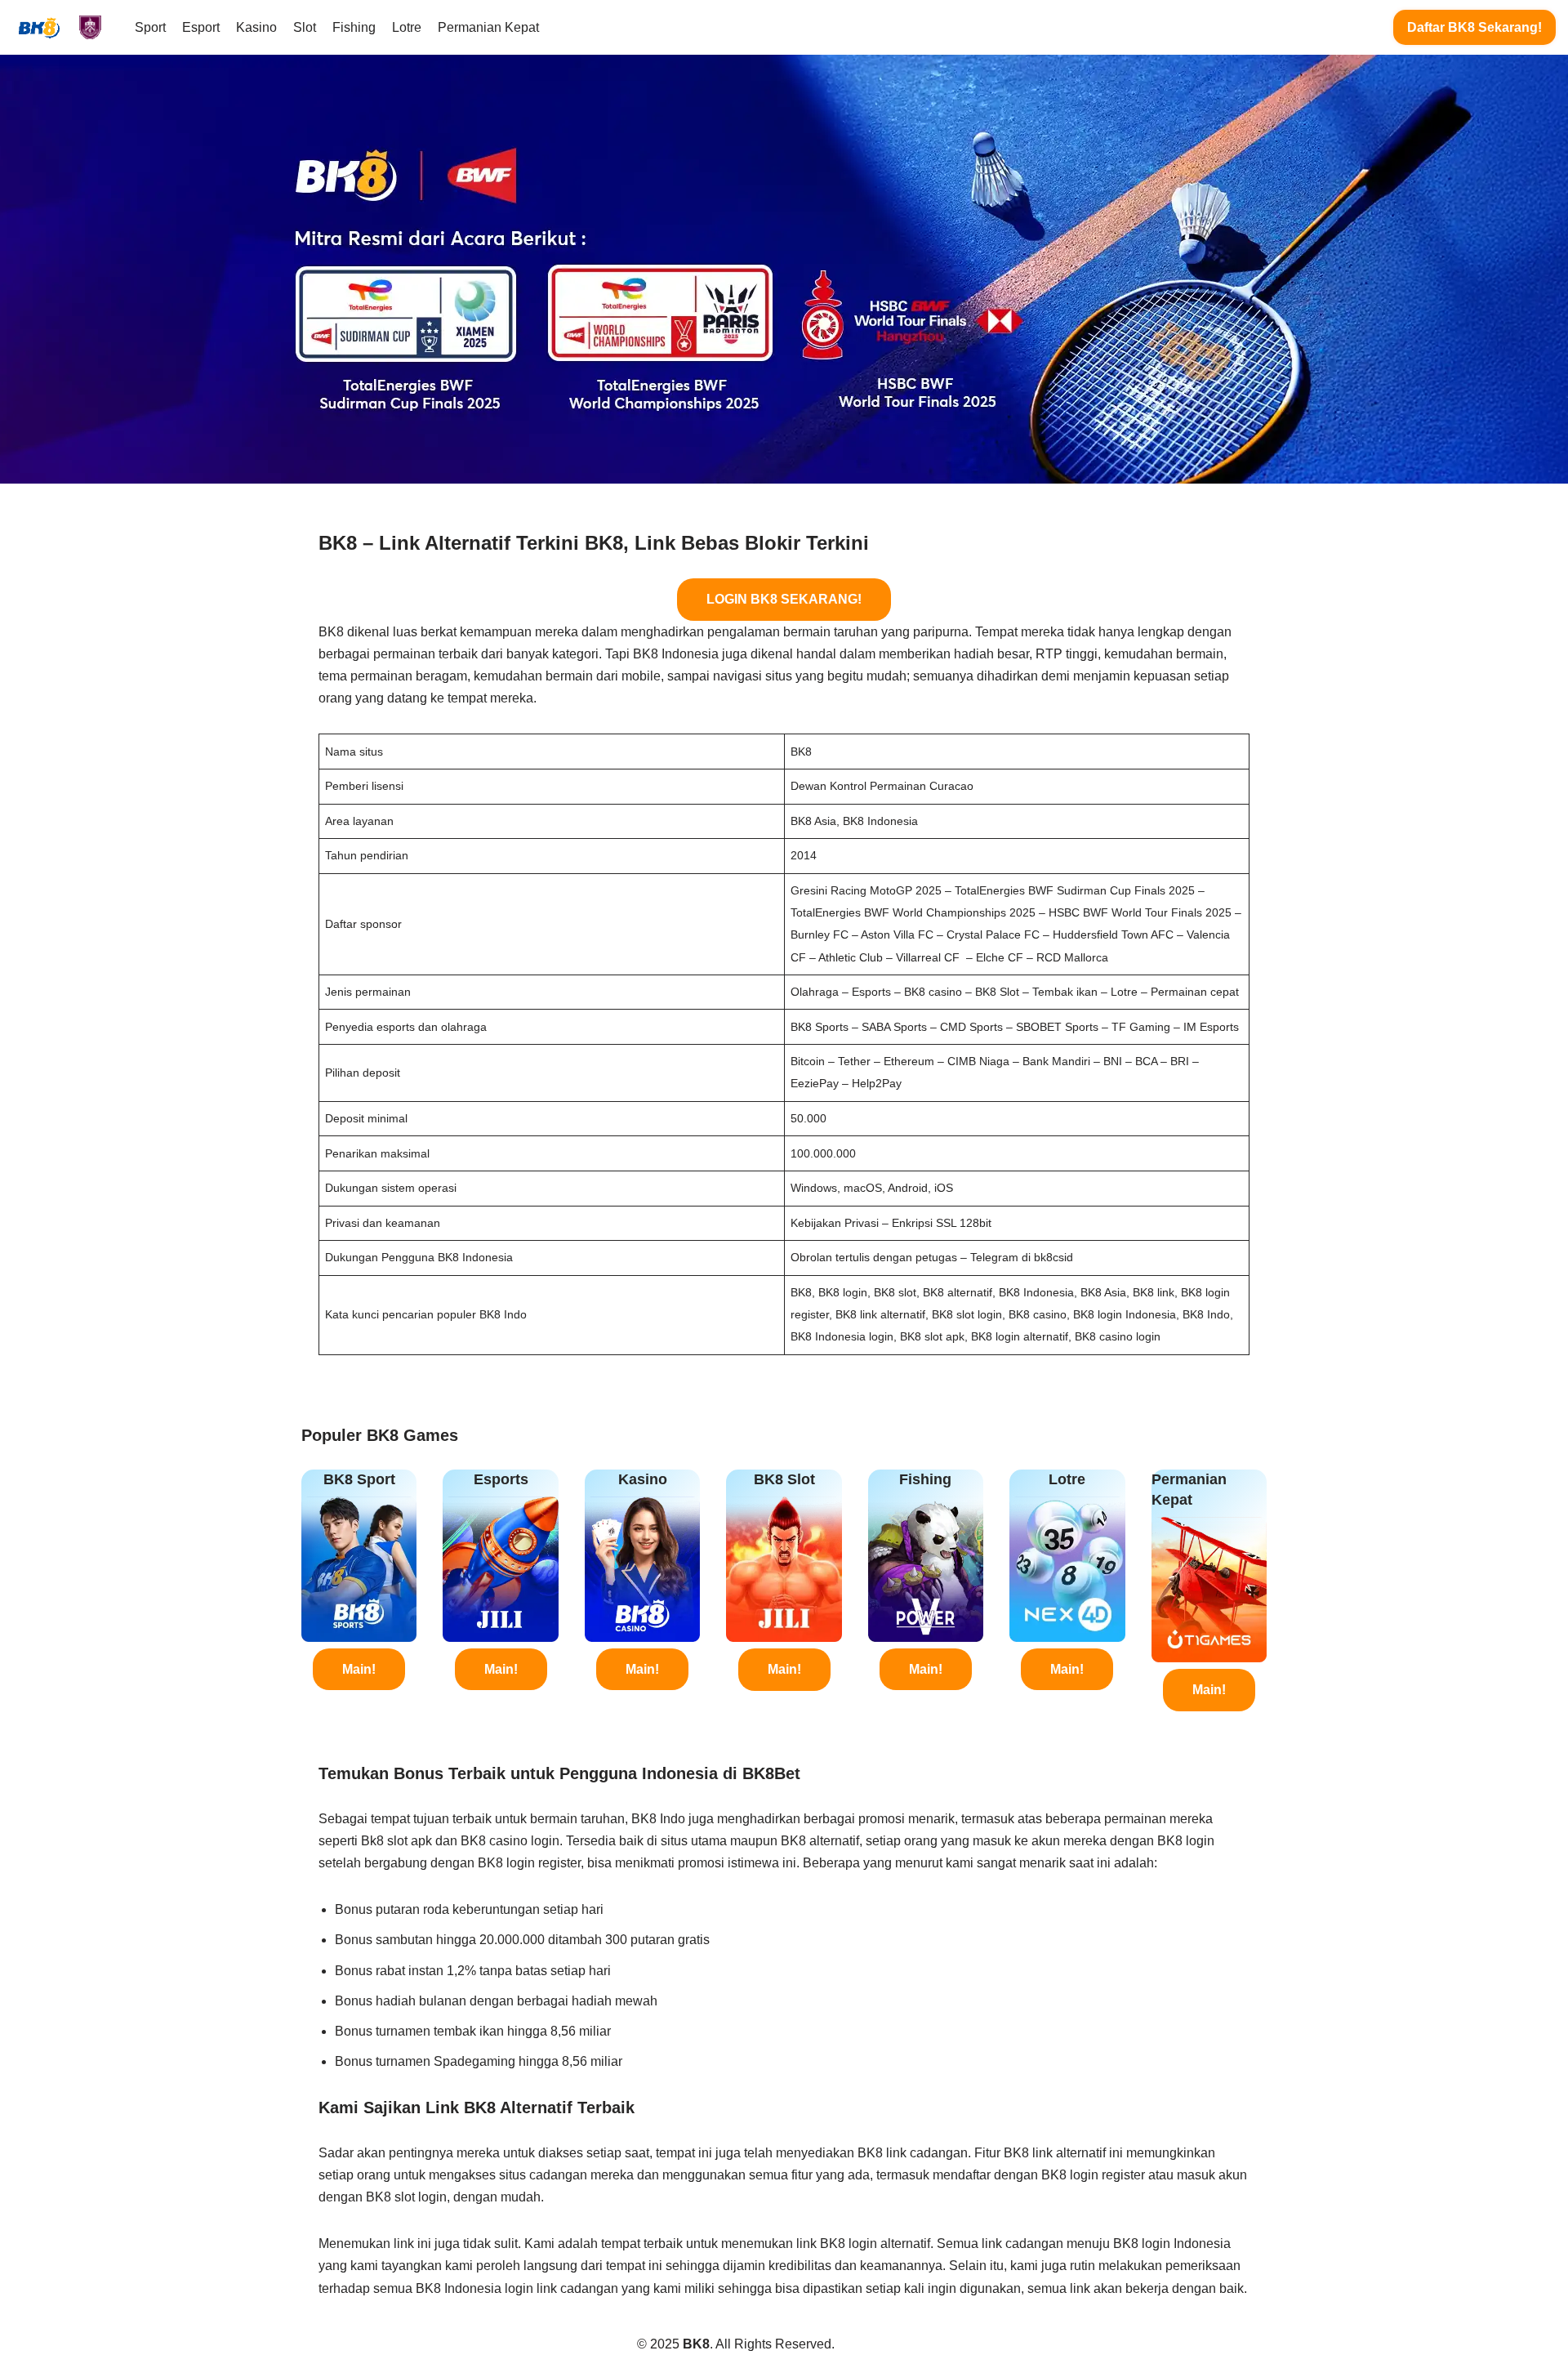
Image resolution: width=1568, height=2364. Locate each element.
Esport (201, 27)
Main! (359, 1669)
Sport (150, 27)
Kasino (256, 27)
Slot (305, 27)
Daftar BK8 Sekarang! (1474, 27)
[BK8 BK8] (61, 27)
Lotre (407, 27)
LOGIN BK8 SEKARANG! (784, 599)
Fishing (354, 27)
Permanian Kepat (488, 27)
